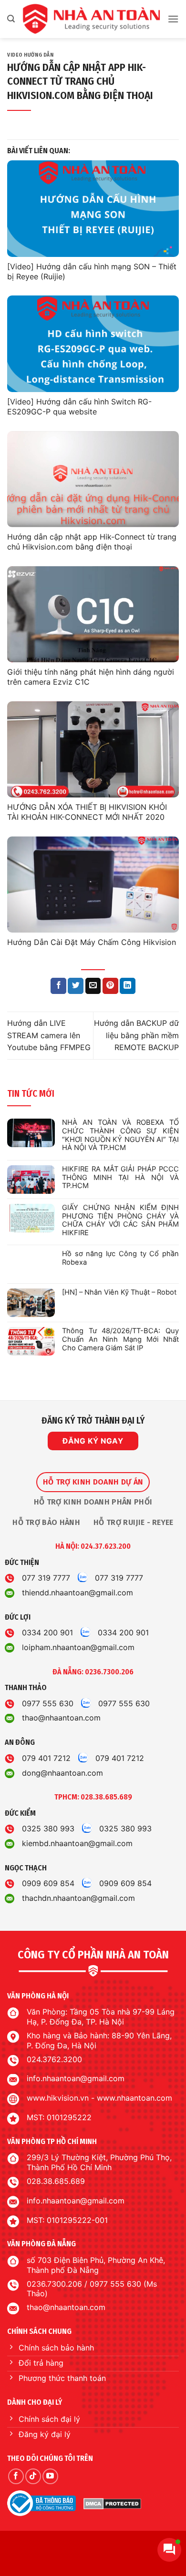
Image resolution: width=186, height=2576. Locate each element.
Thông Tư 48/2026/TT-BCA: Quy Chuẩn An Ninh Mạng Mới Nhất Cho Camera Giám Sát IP (120, 1339)
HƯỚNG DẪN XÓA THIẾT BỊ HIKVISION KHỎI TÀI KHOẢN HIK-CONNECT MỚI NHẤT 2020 (87, 812)
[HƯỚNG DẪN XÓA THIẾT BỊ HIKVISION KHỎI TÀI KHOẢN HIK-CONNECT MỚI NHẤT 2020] (93, 750)
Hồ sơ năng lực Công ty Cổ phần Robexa (120, 1258)
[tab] (93, 1482)
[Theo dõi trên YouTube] (50, 2476)
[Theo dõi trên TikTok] (33, 2476)
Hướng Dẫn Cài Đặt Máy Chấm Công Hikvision (92, 942)
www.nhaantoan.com (134, 2098)
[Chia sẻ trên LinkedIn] (128, 986)
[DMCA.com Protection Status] (112, 2503)
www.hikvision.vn (58, 2098)
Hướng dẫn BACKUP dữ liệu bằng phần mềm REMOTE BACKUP (136, 1035)
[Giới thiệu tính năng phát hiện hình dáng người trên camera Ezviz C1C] (93, 615)
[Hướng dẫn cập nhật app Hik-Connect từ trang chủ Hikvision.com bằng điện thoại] (93, 479)
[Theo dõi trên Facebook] (16, 2476)
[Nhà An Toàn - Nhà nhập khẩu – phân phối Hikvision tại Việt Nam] (91, 19)
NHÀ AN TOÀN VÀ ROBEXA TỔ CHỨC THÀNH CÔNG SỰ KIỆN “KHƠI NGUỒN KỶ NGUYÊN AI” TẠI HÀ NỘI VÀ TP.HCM (120, 1135)
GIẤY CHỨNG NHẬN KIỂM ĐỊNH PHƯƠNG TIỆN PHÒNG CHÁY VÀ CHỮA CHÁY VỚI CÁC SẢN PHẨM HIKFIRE (120, 1220)
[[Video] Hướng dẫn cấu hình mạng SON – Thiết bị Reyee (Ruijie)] (93, 209)
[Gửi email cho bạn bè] (93, 986)
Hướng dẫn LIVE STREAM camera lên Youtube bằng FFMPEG (49, 1035)
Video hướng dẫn (30, 55)
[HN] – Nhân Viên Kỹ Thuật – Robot (119, 1293)
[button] (11, 19)
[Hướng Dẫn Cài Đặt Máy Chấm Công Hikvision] (93, 885)
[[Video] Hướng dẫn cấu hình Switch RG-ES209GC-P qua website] (93, 344)
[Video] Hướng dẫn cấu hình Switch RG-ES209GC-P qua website (79, 407)
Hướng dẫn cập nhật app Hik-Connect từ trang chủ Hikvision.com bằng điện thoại (92, 542)
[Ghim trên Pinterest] (110, 986)
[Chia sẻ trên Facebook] (58, 986)
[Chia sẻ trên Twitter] (76, 986)
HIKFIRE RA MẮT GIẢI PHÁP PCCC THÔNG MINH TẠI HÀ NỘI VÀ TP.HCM (120, 1178)
